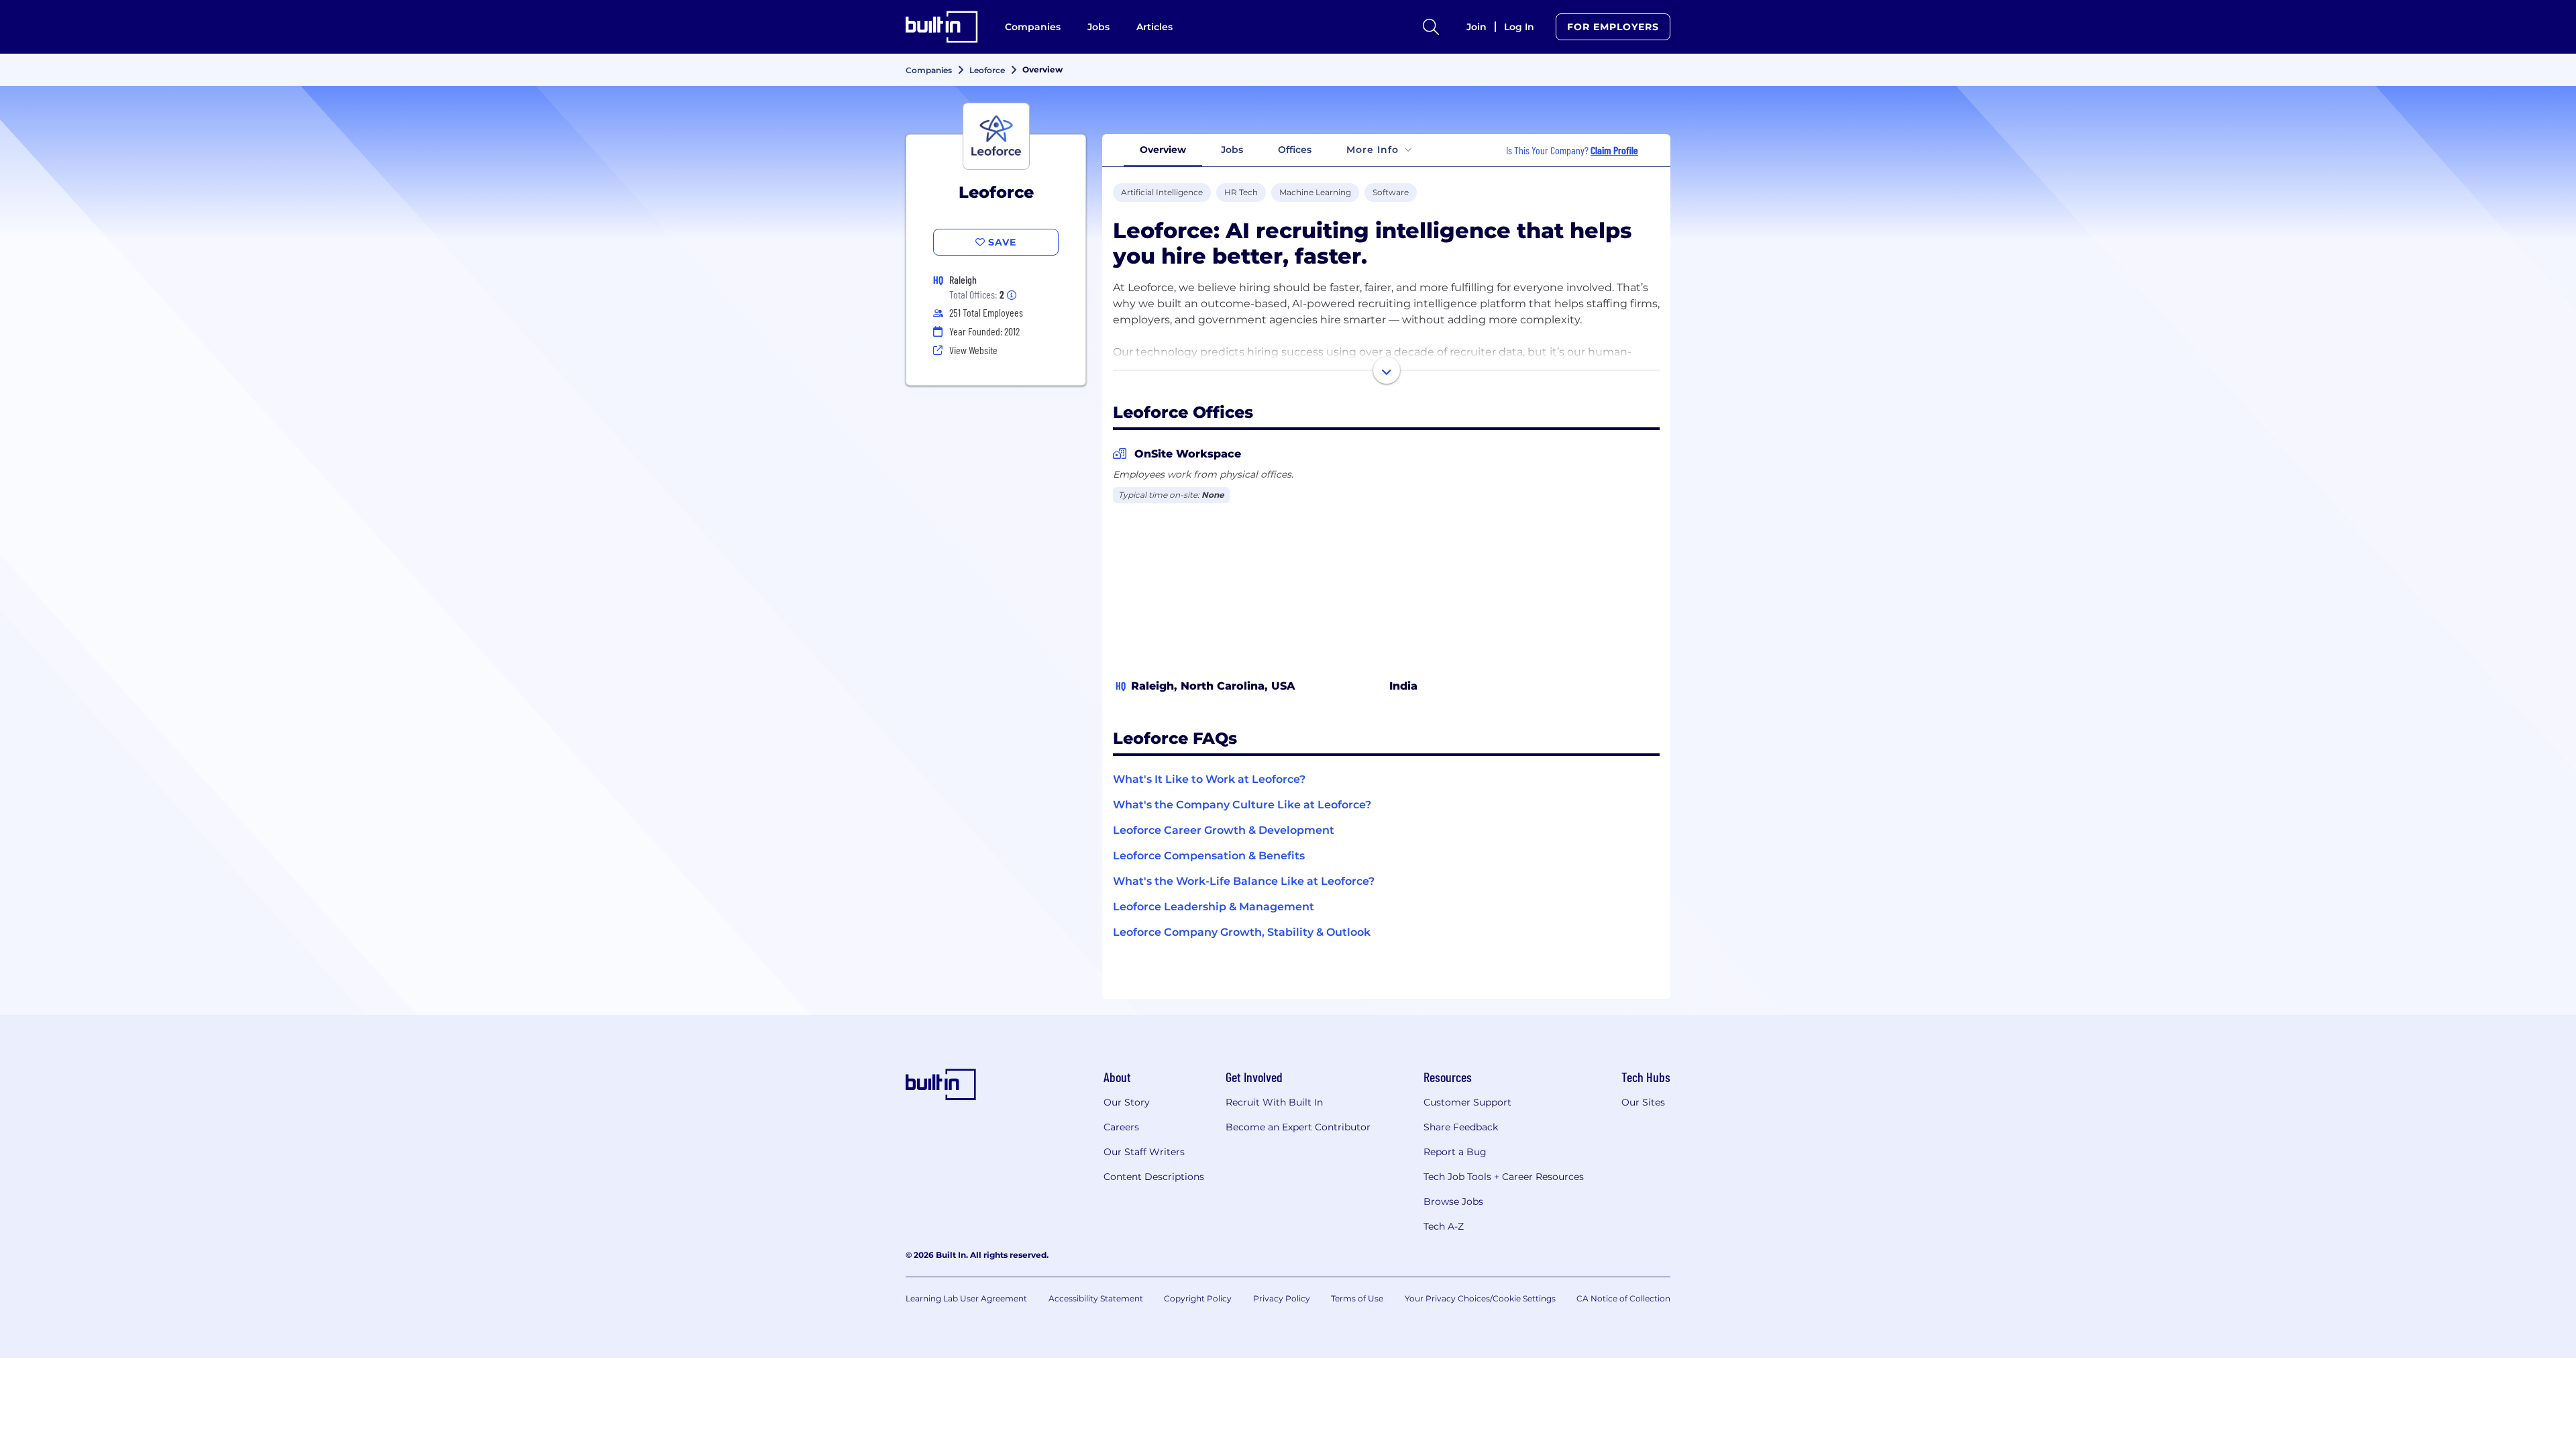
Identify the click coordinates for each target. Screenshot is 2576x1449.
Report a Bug (1455, 1152)
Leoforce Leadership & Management (1214, 907)
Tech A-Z (1444, 1226)
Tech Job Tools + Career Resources (1504, 1177)
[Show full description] (1387, 370)
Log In (1519, 27)
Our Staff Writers (1144, 1152)
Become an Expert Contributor (1298, 1127)
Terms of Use (1357, 1298)
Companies (1033, 27)
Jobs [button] (1232, 150)
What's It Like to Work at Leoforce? (1209, 779)
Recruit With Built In (1274, 1102)
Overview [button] (1163, 150)
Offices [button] (1295, 150)
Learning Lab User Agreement (966, 1298)
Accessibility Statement (1096, 1298)
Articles (1155, 27)
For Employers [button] (1613, 27)
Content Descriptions (1154, 1177)
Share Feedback (1461, 1127)
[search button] (1431, 27)
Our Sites (1643, 1102)
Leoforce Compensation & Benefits (1209, 856)
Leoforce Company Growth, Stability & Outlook (1242, 932)
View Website (973, 350)
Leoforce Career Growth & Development (1224, 830)
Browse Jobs (1453, 1201)
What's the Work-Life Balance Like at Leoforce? (1244, 881)
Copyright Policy (1198, 1298)
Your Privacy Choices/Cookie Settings (1480, 1298)
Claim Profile (1614, 150)
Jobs (1098, 27)
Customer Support (1467, 1102)
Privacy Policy (1282, 1298)
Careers (1121, 1127)
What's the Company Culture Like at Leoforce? (1242, 805)
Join (1477, 27)
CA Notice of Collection (1623, 1298)
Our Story (1127, 1102)
